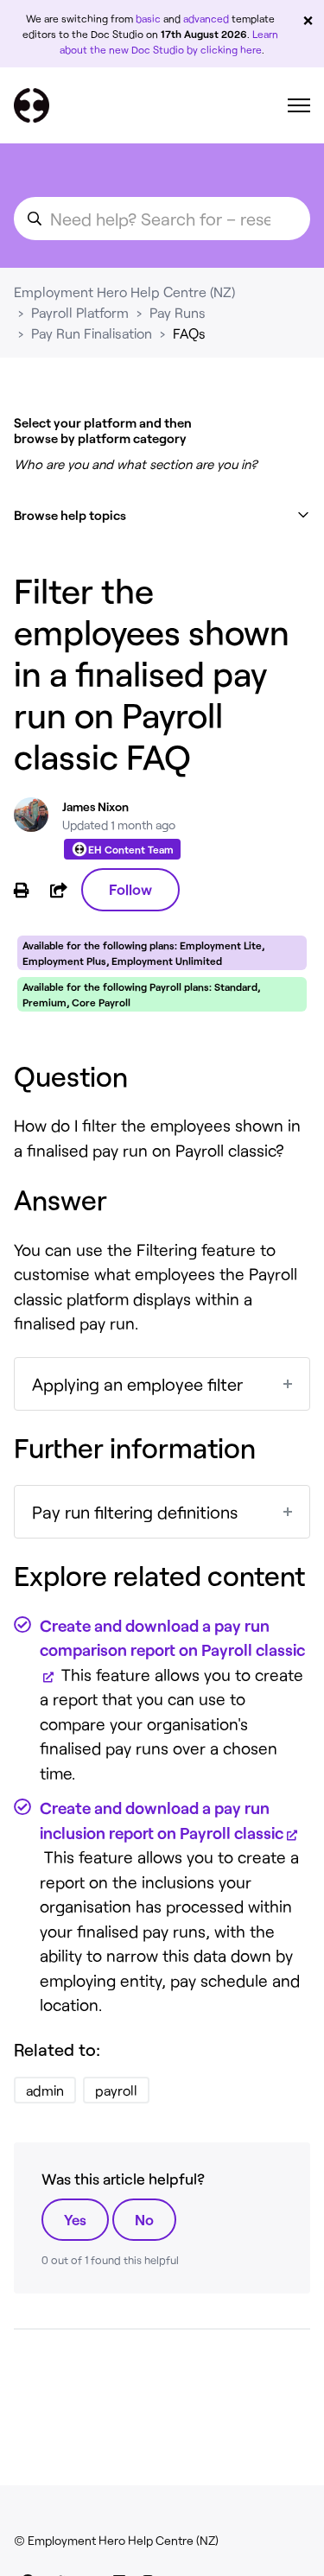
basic (148, 18)
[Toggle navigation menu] (299, 105)
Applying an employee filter (137, 1384)
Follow (130, 889)
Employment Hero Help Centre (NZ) (124, 292)
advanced (206, 18)
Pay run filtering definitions (135, 1512)
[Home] (32, 105)
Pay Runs (178, 312)
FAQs (189, 333)
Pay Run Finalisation (92, 333)
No (144, 2219)
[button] (162, 515)
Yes (75, 2219)
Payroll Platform (80, 312)
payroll (116, 2090)
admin (45, 2090)
